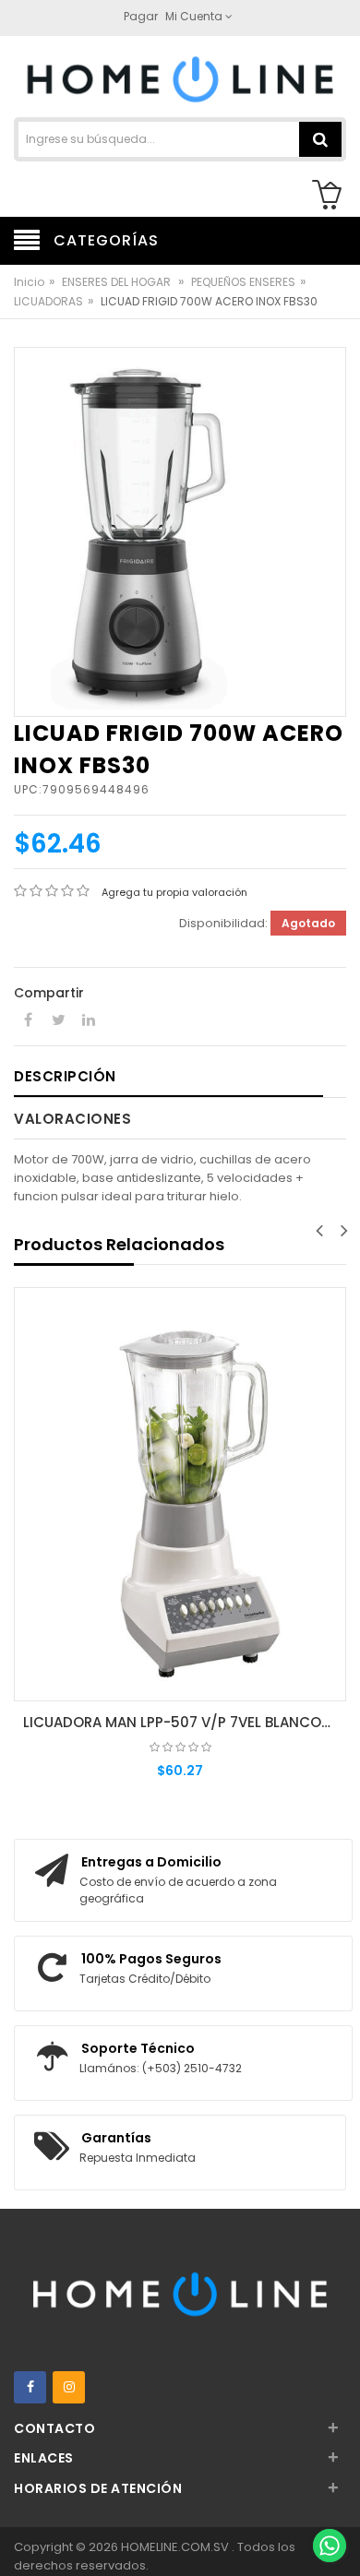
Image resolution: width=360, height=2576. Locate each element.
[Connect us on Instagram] (69, 2387)
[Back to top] (329, 2506)
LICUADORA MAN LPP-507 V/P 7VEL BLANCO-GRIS (185, 1722)
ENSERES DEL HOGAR (118, 282)
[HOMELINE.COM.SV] (180, 78)
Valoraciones (72, 1119)
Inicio (29, 282)
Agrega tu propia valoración (174, 892)
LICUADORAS (48, 301)
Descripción (65, 1076)
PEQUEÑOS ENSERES (243, 282)
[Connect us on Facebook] (30, 2387)
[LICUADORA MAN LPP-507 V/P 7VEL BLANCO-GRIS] (180, 1495)
